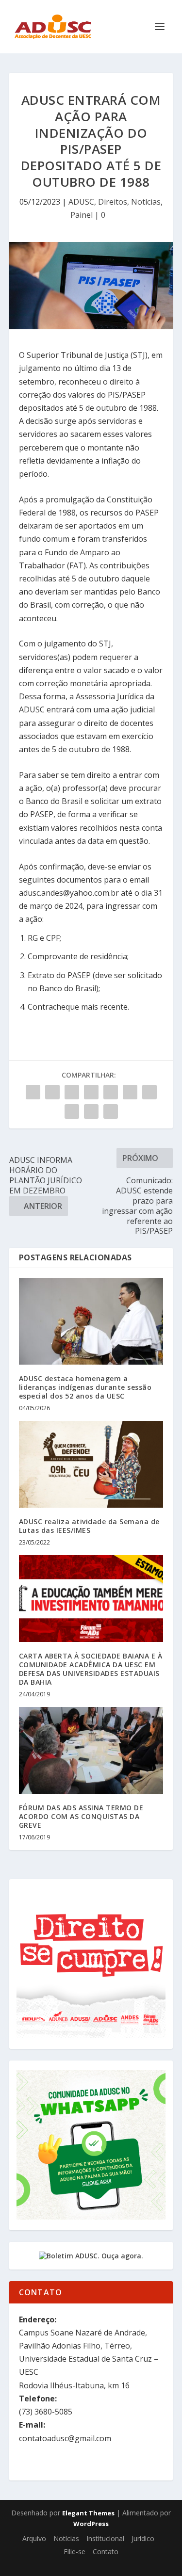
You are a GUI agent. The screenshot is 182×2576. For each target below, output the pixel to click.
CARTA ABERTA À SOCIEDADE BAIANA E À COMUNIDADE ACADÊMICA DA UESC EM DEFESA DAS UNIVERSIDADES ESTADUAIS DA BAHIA (91, 1669)
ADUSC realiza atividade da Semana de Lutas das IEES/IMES (89, 1526)
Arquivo (34, 2538)
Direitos (113, 202)
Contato (106, 2552)
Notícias (146, 202)
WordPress (91, 2524)
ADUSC (81, 202)
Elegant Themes (88, 2513)
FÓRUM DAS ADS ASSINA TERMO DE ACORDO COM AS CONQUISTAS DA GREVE (81, 1816)
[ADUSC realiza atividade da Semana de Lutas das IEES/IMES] (91, 1464)
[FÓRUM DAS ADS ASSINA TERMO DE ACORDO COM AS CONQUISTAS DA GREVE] (91, 1750)
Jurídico (143, 2538)
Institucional (105, 2538)
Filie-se (74, 2552)
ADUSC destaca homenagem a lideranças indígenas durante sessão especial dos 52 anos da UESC (85, 1387)
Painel (82, 215)
